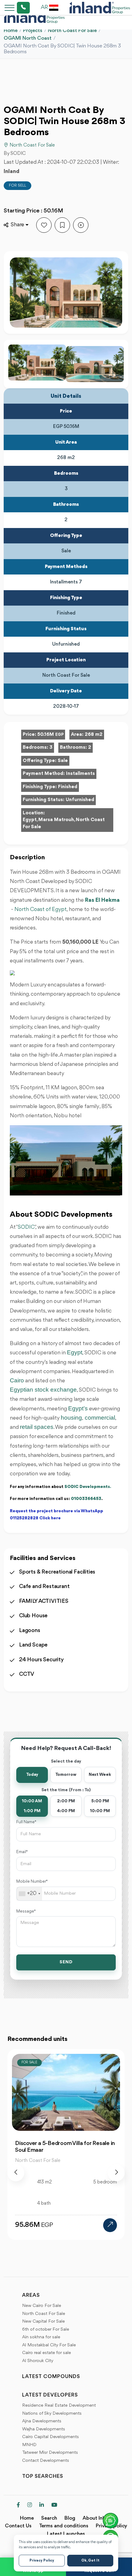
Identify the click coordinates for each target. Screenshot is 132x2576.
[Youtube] (54, 2505)
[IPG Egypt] (100, 8)
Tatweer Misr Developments (50, 2453)
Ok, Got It (90, 2561)
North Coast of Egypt (41, 909)
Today (32, 1775)
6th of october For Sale (46, 2330)
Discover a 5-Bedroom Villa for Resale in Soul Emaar (65, 2147)
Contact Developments (46, 2461)
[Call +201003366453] (16, 8)
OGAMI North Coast (28, 38)
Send (66, 1962)
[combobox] (29, 1894)
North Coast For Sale (72, 31)
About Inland (97, 2518)
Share (17, 225)
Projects (33, 31)
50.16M (50, 735)
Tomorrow (66, 1775)
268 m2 (94, 735)
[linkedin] (42, 2505)
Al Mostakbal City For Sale (49, 2345)
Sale (63, 761)
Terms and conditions (64, 2526)
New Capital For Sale (43, 2322)
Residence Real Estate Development (59, 2406)
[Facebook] (18, 2505)
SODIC (26, 1227)
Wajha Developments (44, 2429)
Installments (80, 774)
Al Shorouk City (38, 2361)
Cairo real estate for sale (47, 2353)
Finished (68, 787)
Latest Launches (66, 2534)
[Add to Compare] (81, 225)
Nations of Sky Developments (52, 2414)
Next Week (100, 1775)
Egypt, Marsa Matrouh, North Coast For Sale (64, 823)
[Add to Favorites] (44, 225)
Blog (70, 2518)
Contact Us (18, 2526)
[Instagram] (30, 2505)
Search (49, 2518)
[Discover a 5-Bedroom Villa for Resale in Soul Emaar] (110, 2225)
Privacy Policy (42, 2561)
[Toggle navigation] (8, 8)
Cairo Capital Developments (50, 2437)
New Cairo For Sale (42, 2306)
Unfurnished (80, 800)
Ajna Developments (42, 2421)
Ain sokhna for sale (41, 2337)
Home (11, 31)
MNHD (29, 2445)
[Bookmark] (62, 225)
